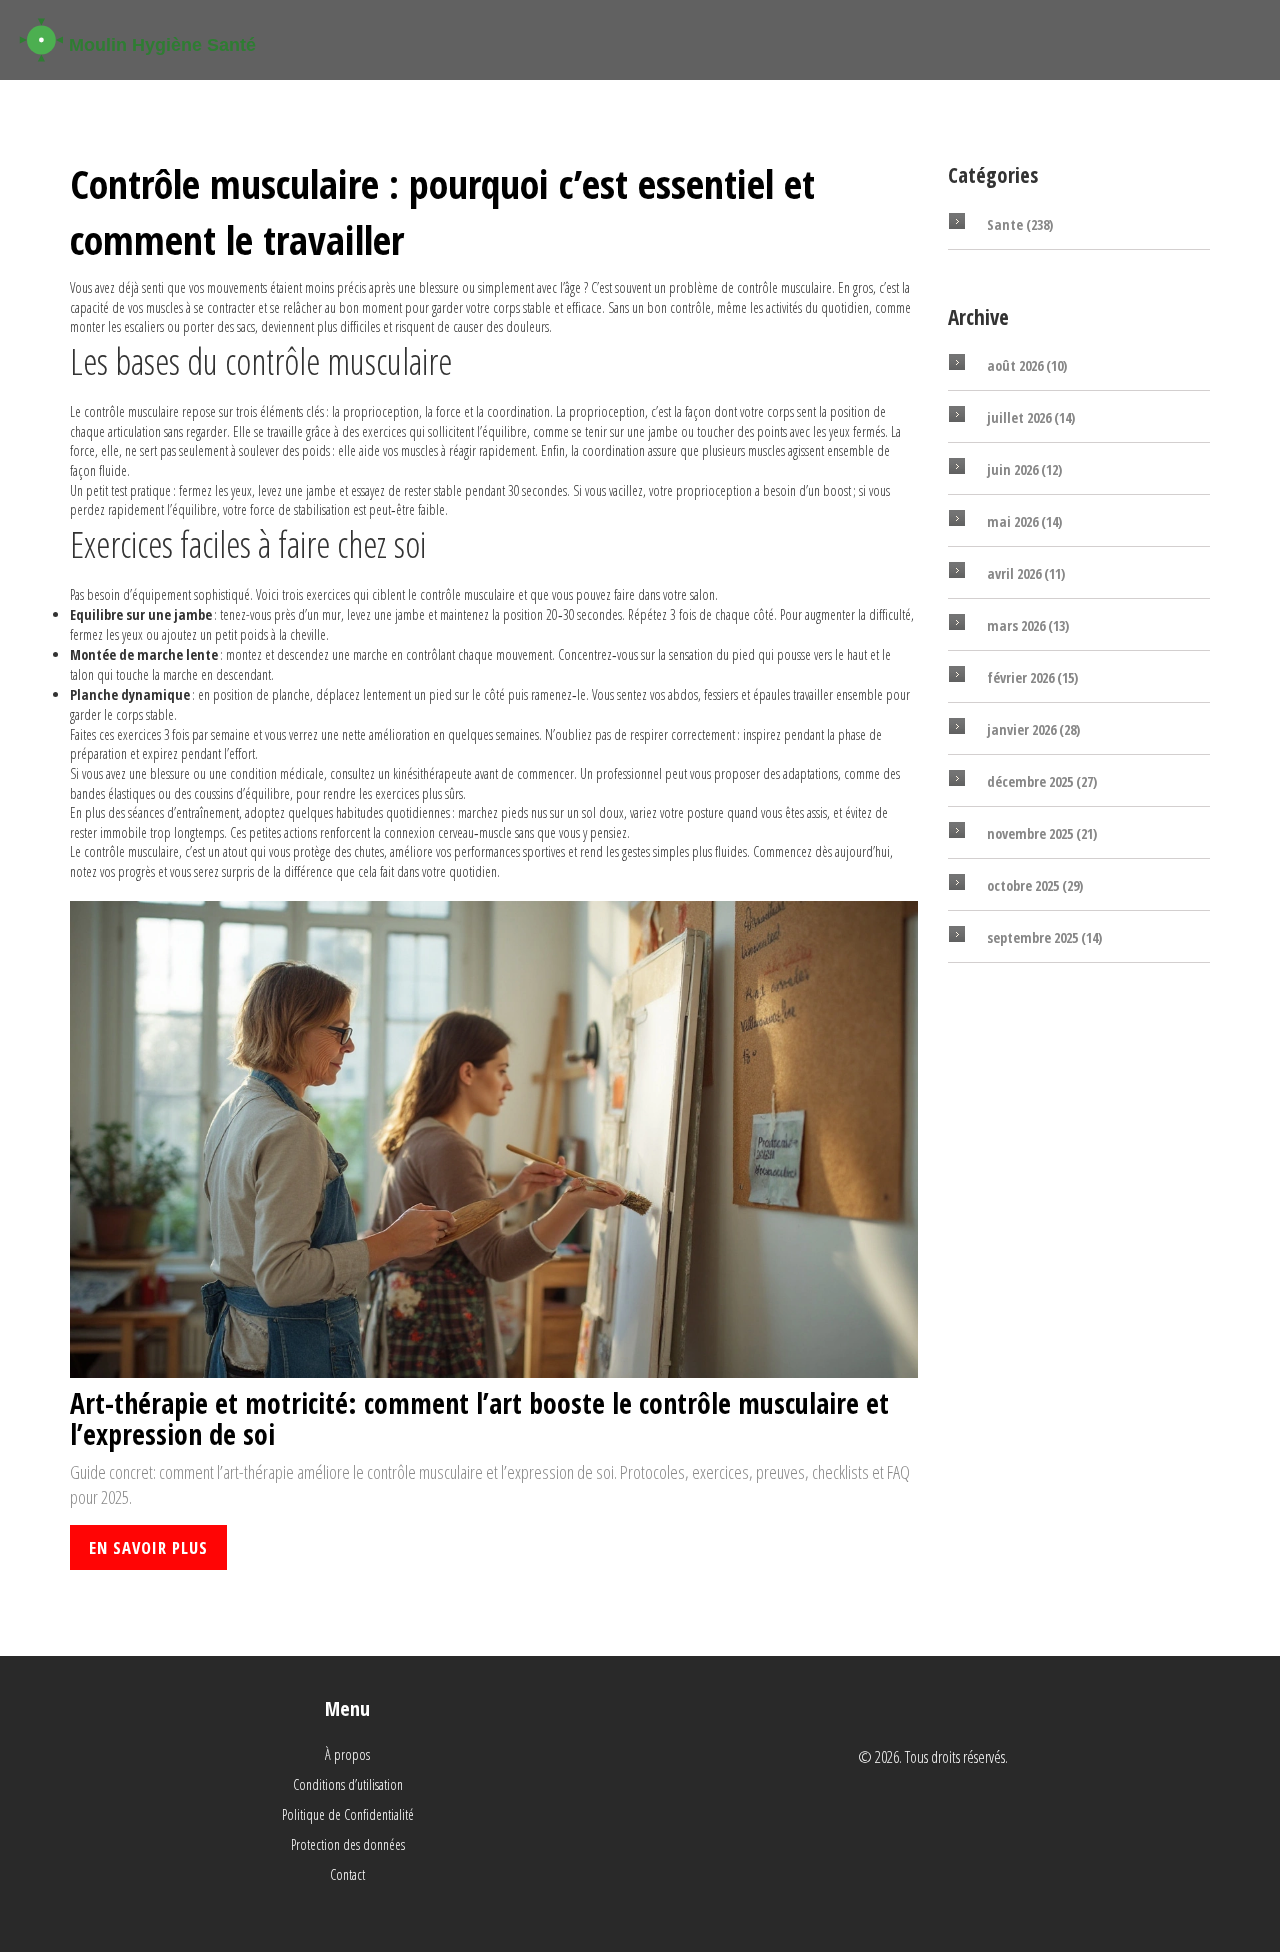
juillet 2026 (1031, 417)
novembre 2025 (1042, 833)
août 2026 (1027, 365)
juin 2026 (1024, 469)
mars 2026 (1028, 625)
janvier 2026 (1033, 729)
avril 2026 (1026, 573)
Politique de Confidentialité (348, 1814)
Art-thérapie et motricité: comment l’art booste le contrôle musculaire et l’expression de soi (479, 1419)
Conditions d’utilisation (348, 1784)
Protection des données (348, 1844)
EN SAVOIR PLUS (148, 1547)
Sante (1020, 224)
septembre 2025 (1044, 937)
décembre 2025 (1042, 781)
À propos (347, 1754)
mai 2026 (1024, 521)
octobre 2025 (1035, 885)
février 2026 (1032, 677)
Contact (347, 1874)
